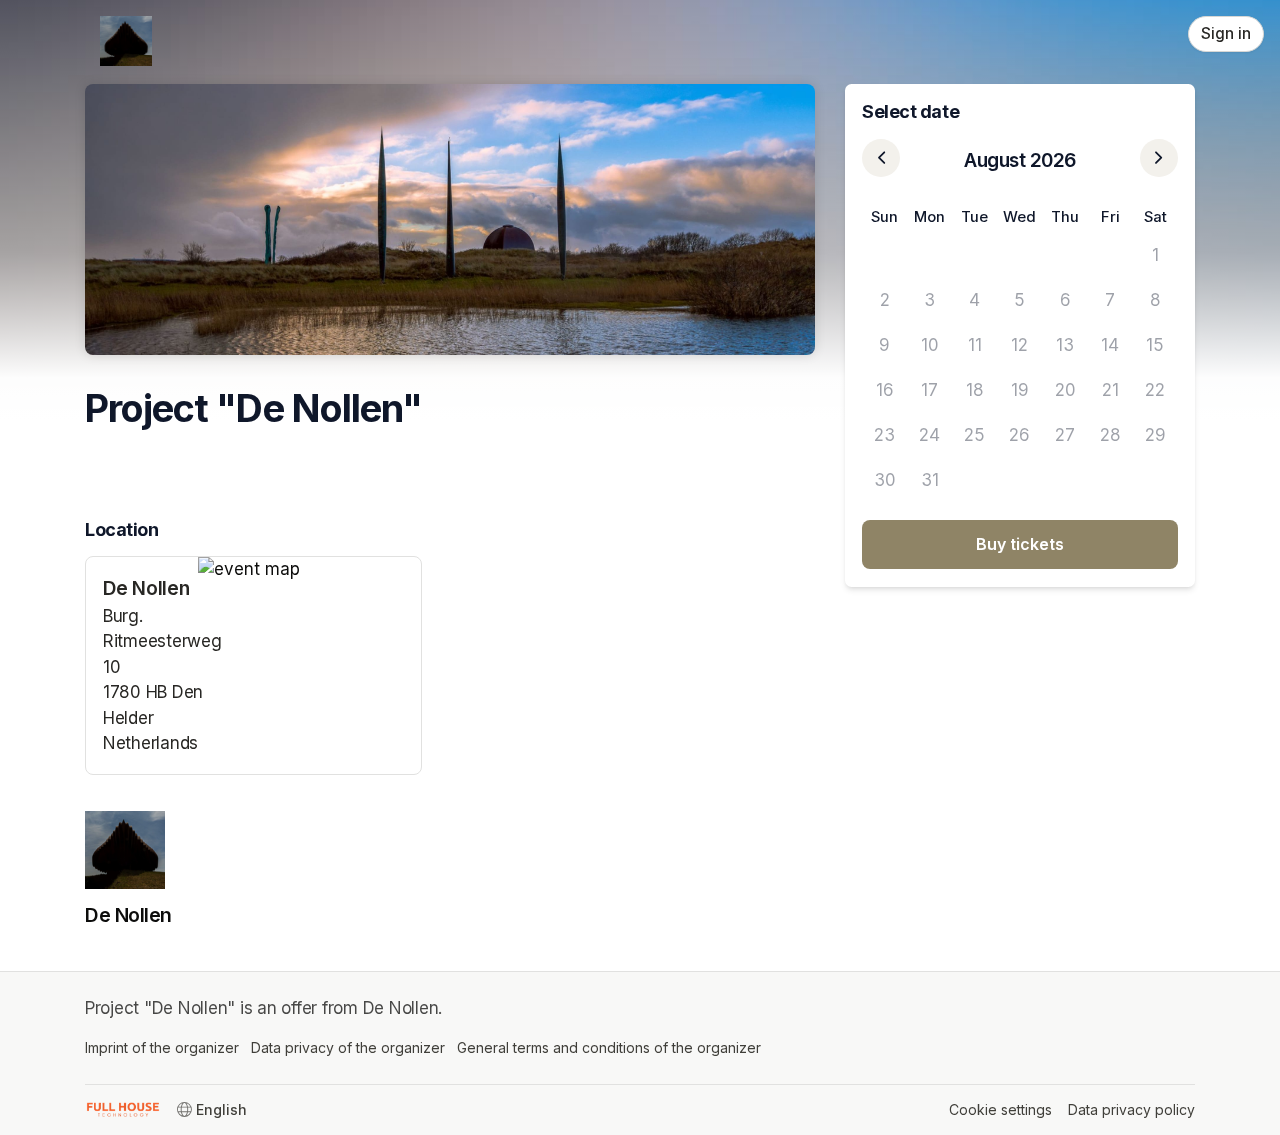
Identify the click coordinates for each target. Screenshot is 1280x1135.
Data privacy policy (1131, 1109)
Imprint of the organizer (162, 1047)
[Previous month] (881, 158)
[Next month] (1159, 158)
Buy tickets (1020, 544)
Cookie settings (1000, 1109)
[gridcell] (884, 255)
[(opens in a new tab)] (309, 570)
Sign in (1226, 33)
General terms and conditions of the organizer (609, 1047)
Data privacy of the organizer (348, 1047)
